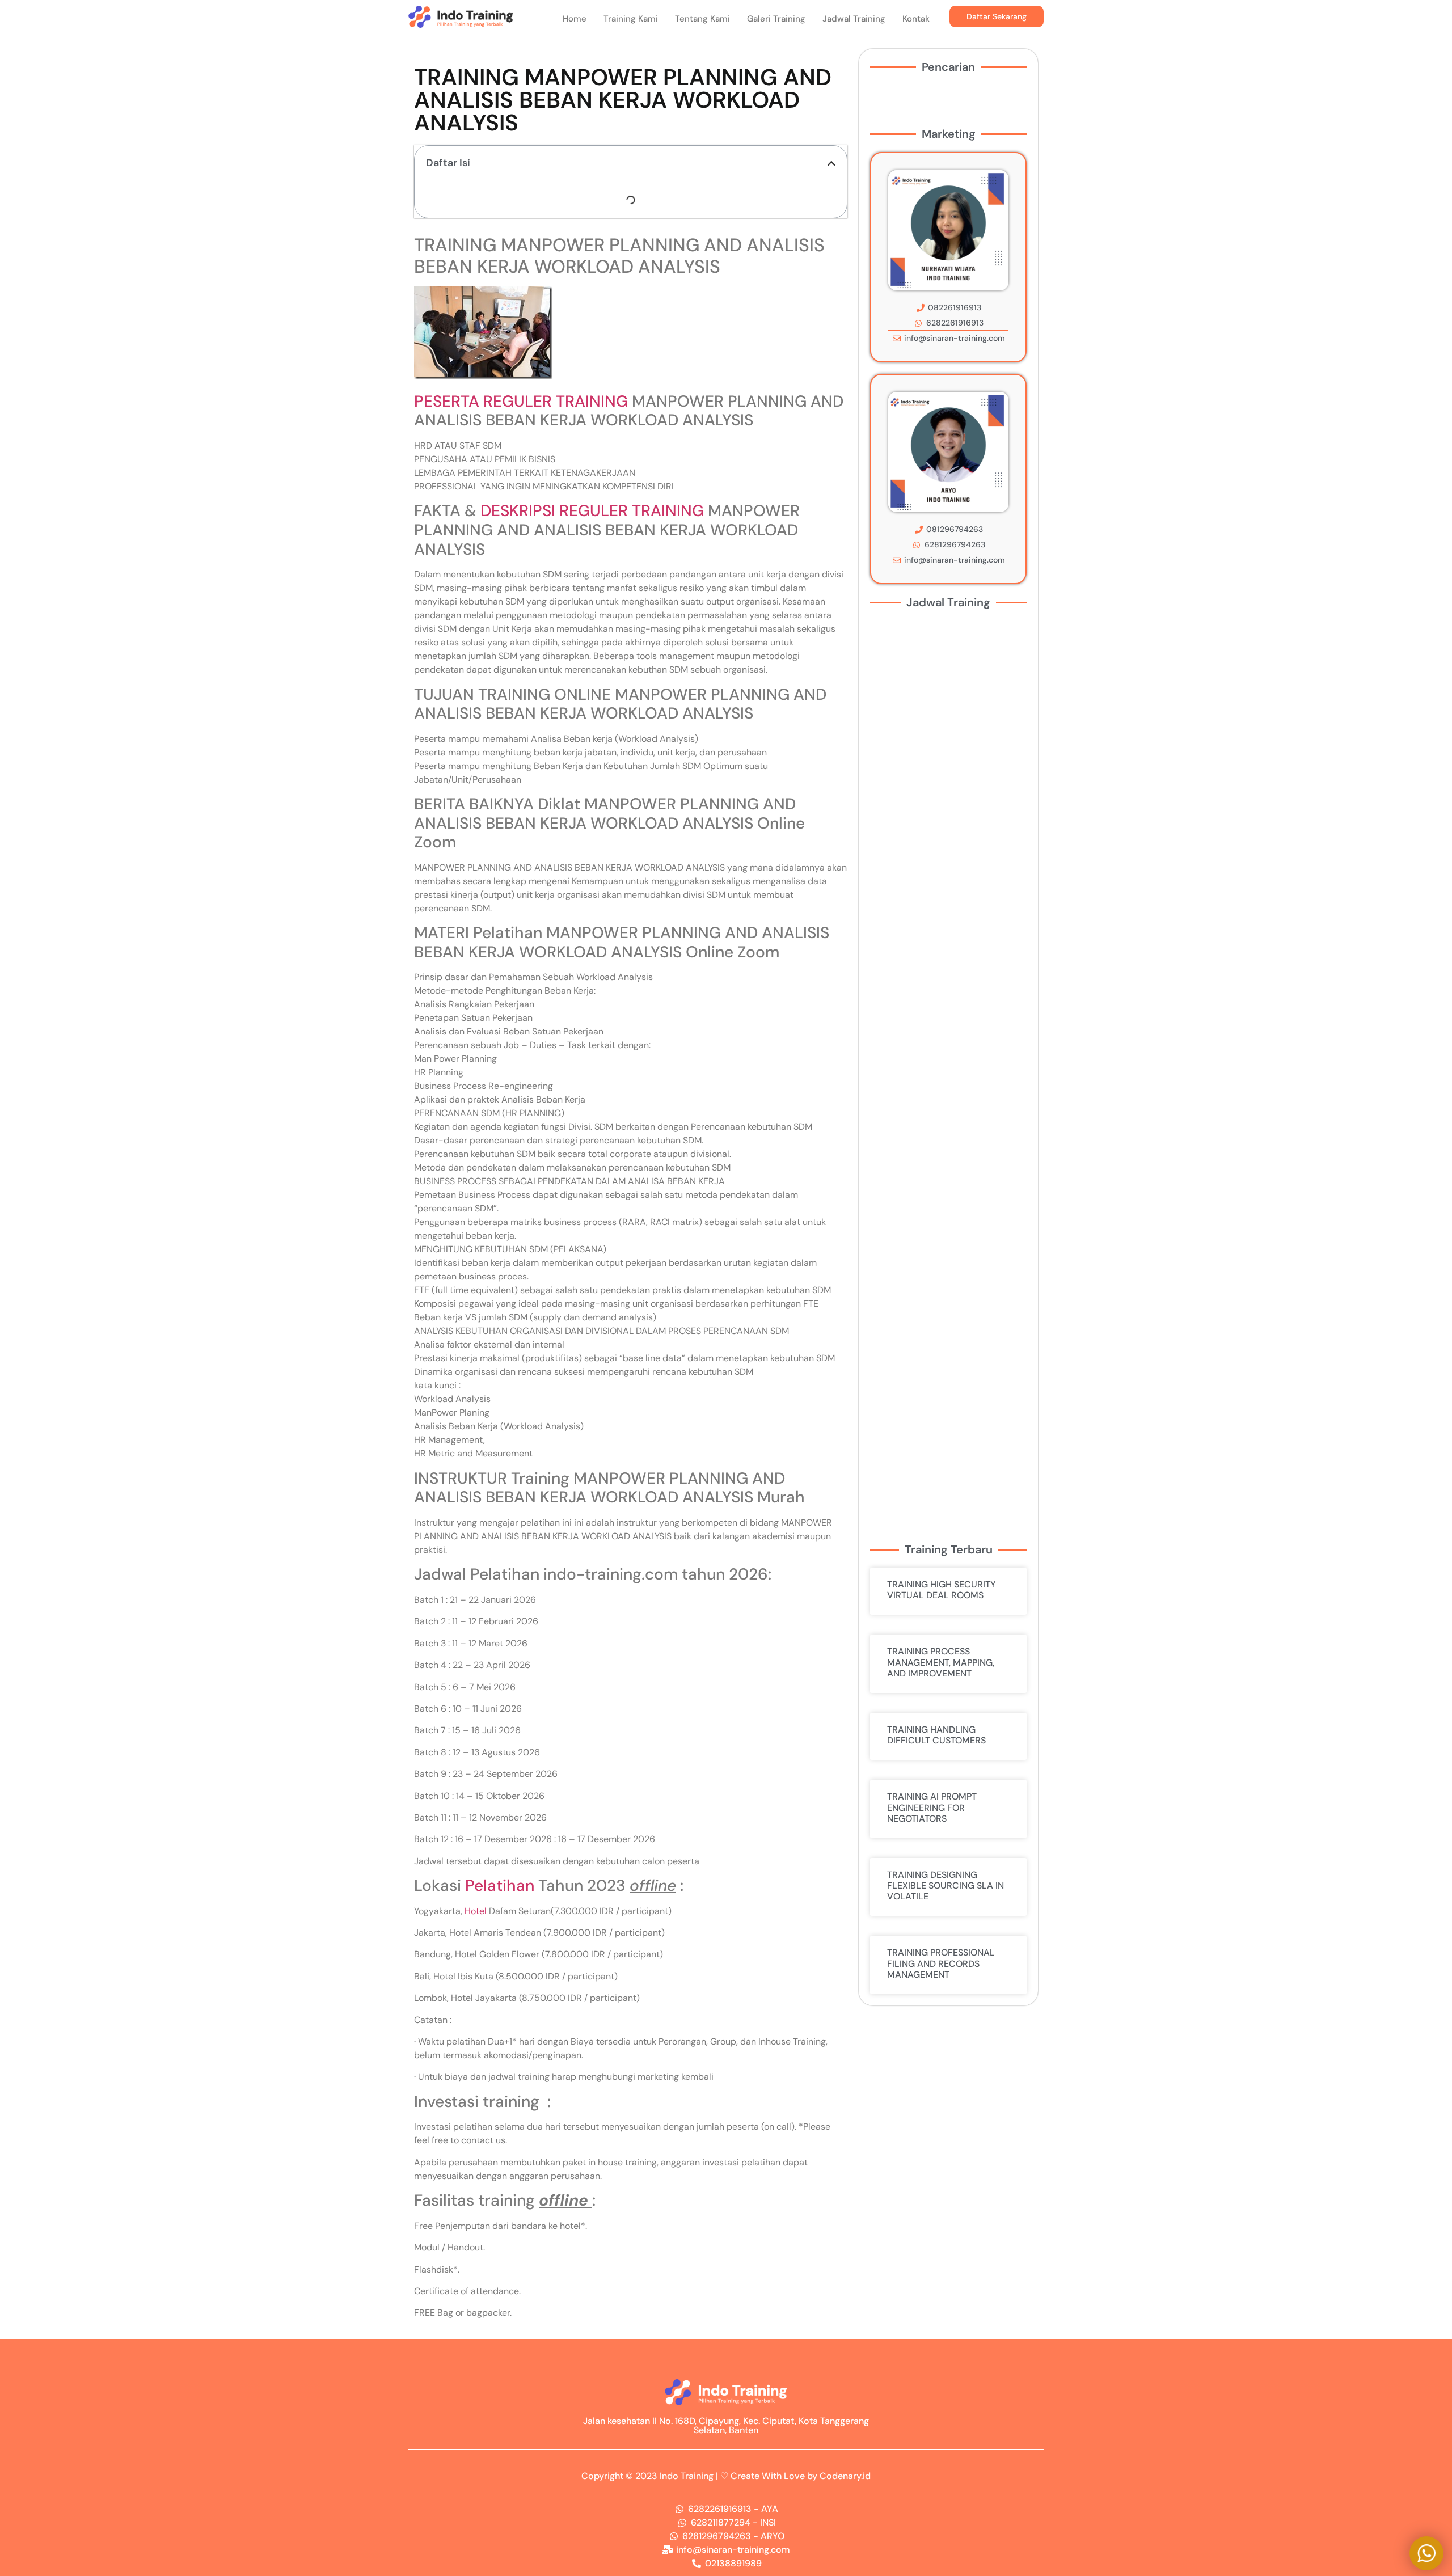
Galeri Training (776, 19)
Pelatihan (500, 1885)
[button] (831, 163)
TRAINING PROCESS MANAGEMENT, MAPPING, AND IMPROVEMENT (941, 1662)
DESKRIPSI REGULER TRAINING (592, 511)
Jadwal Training (854, 19)
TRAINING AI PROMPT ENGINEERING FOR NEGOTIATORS (932, 1807)
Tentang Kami (702, 19)
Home (575, 19)
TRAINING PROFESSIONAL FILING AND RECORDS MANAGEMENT (941, 1963)
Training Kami (631, 19)
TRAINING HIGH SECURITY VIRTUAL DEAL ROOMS (942, 1590)
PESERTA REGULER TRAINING (521, 401)
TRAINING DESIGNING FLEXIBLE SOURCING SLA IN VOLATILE (946, 1885)
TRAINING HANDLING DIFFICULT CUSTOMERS (936, 1735)
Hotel (476, 1911)
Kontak (916, 19)
